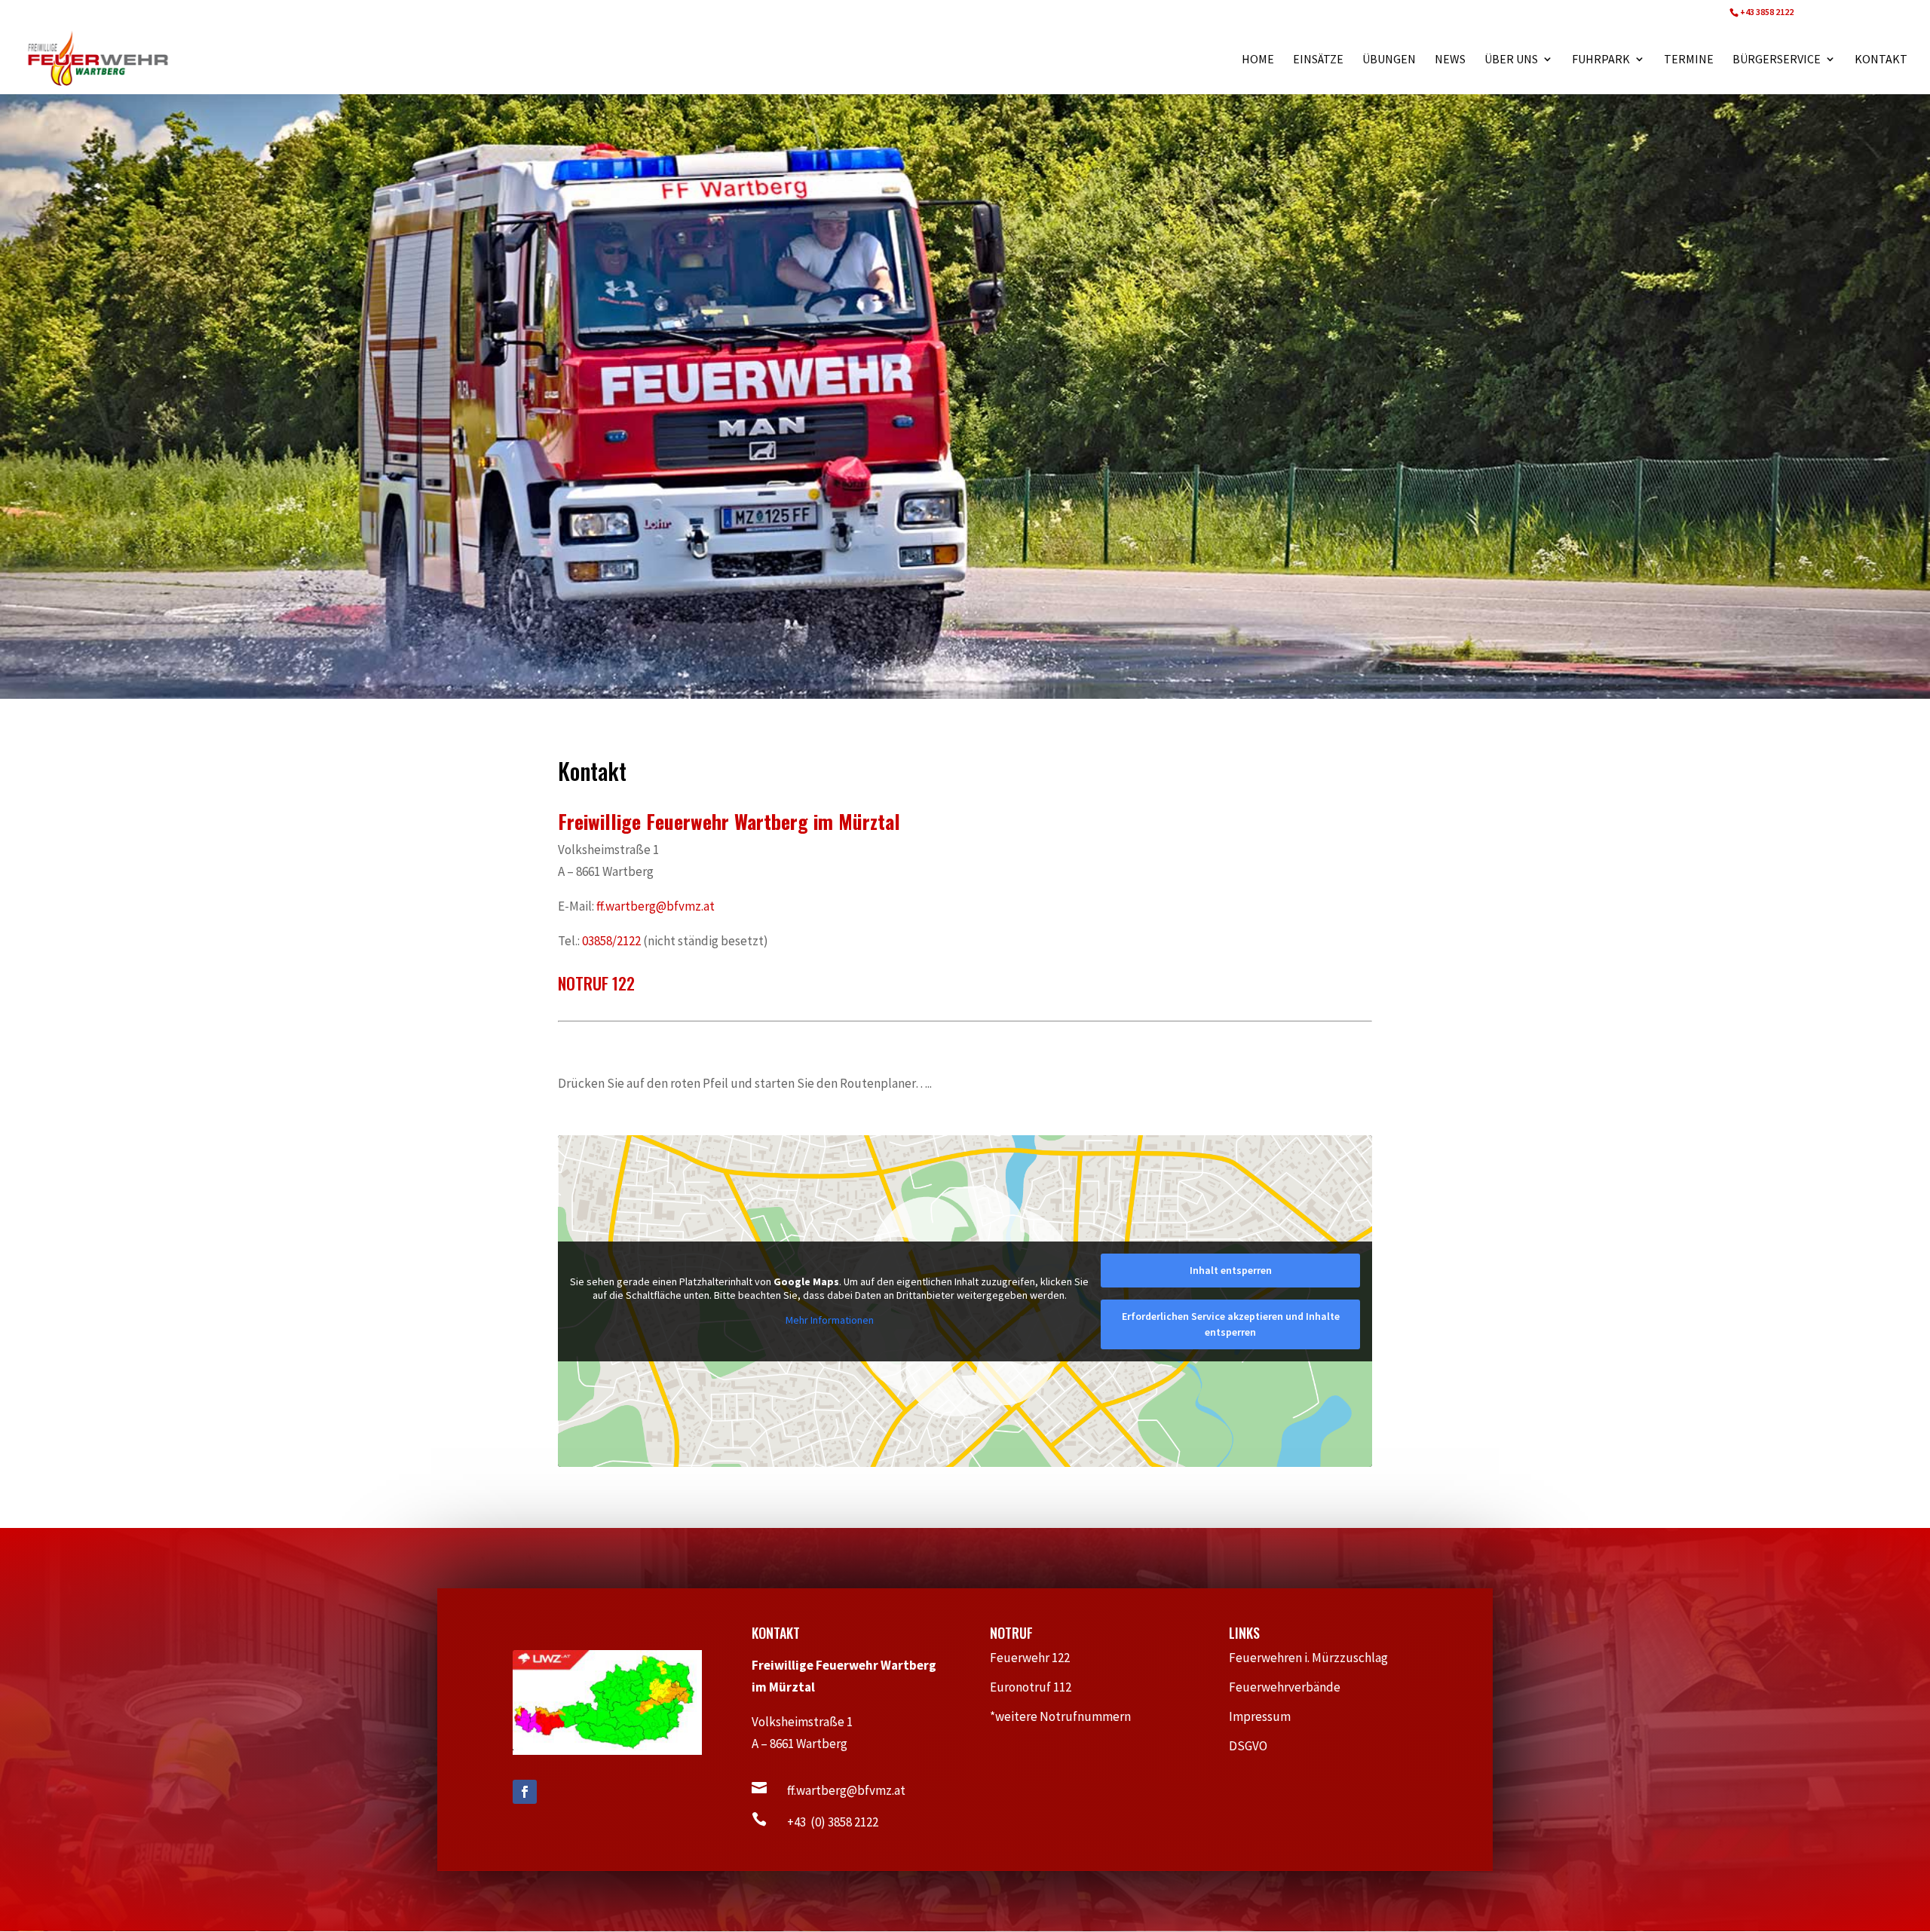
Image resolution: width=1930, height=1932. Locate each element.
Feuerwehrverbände (1292, 1687)
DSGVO (1256, 1746)
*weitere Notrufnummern (1068, 1716)
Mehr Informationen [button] (830, 1320)
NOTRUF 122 (596, 983)
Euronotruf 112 (1038, 1687)
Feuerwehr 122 (1036, 1658)
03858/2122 (610, 941)
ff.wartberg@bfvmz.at (656, 906)
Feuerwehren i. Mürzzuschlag (1315, 1658)
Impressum (1266, 1716)
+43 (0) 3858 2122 (833, 1822)
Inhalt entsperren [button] (1231, 1270)
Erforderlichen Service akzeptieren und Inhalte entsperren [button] (1231, 1324)
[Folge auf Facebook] (525, 1792)
